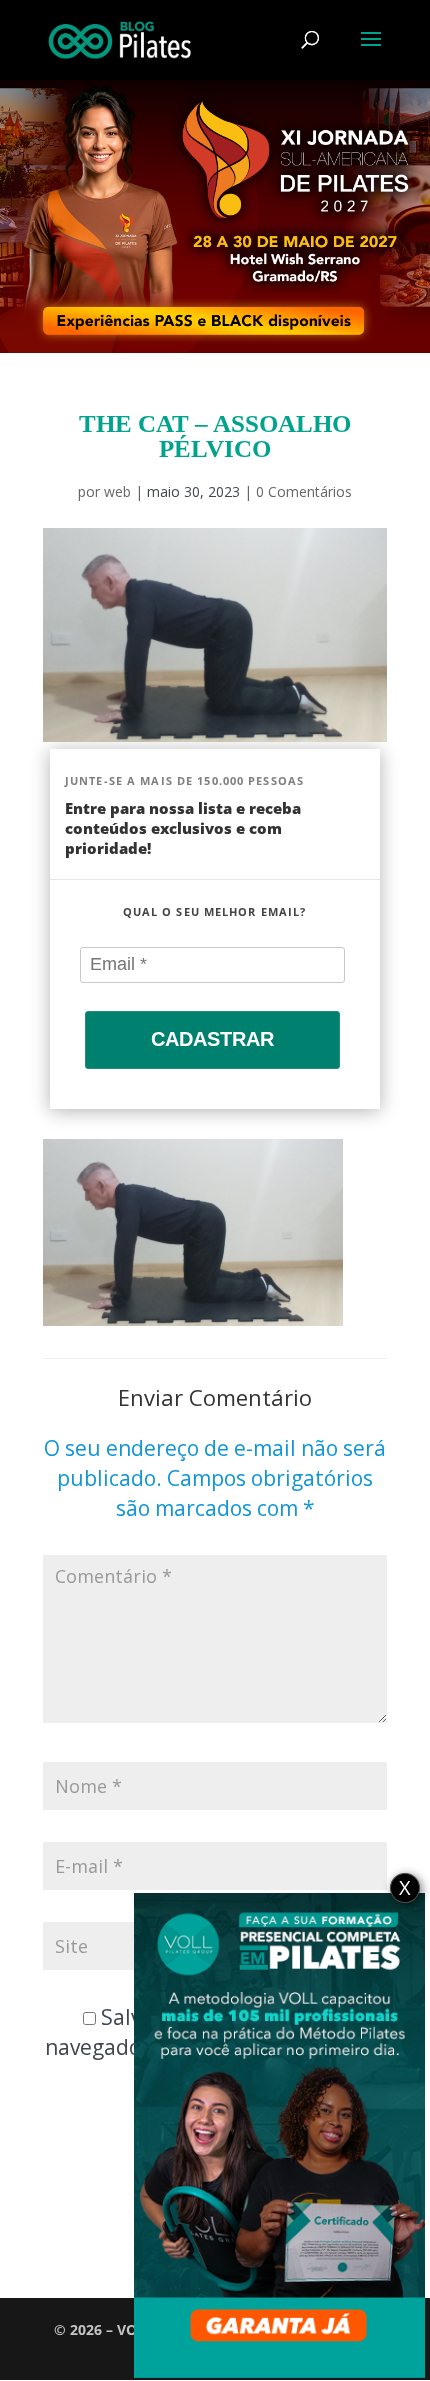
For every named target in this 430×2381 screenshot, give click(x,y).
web (117, 491)
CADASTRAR (212, 1039)
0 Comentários (304, 491)
